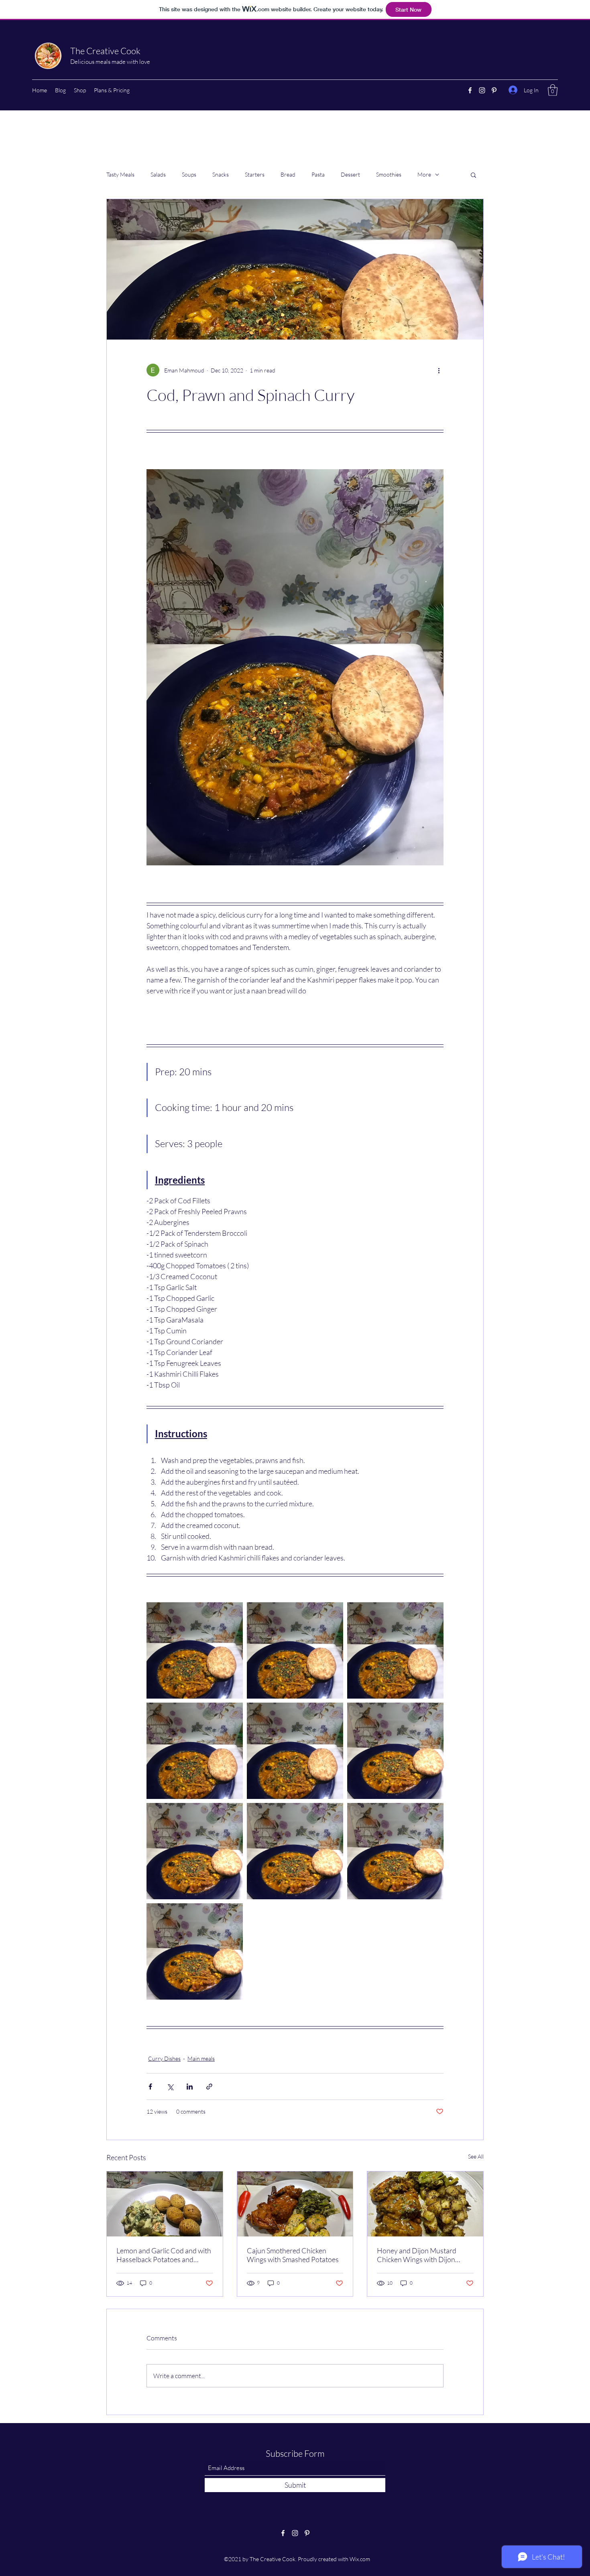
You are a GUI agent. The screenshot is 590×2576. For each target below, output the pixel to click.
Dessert (350, 174)
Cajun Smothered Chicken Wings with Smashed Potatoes (293, 2255)
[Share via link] (209, 2087)
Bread (288, 174)
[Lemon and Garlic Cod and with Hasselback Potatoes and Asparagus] (165, 2204)
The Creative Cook (105, 51)
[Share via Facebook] (150, 2087)
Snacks (221, 174)
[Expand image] (195, 1650)
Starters (255, 174)
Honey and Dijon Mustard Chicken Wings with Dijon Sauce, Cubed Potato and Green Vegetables (417, 2255)
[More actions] (439, 370)
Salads (158, 174)
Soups (189, 174)
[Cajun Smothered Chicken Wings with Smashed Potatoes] (295, 2204)
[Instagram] (482, 90)
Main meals (201, 2058)
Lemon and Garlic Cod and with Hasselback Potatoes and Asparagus (164, 2255)
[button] (553, 90)
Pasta (318, 174)
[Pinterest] (494, 90)
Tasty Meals (120, 174)
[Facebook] (470, 90)
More (424, 174)
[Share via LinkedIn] (190, 2087)
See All (476, 2156)
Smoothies (389, 174)
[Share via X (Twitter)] (170, 2087)
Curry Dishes (164, 2058)
